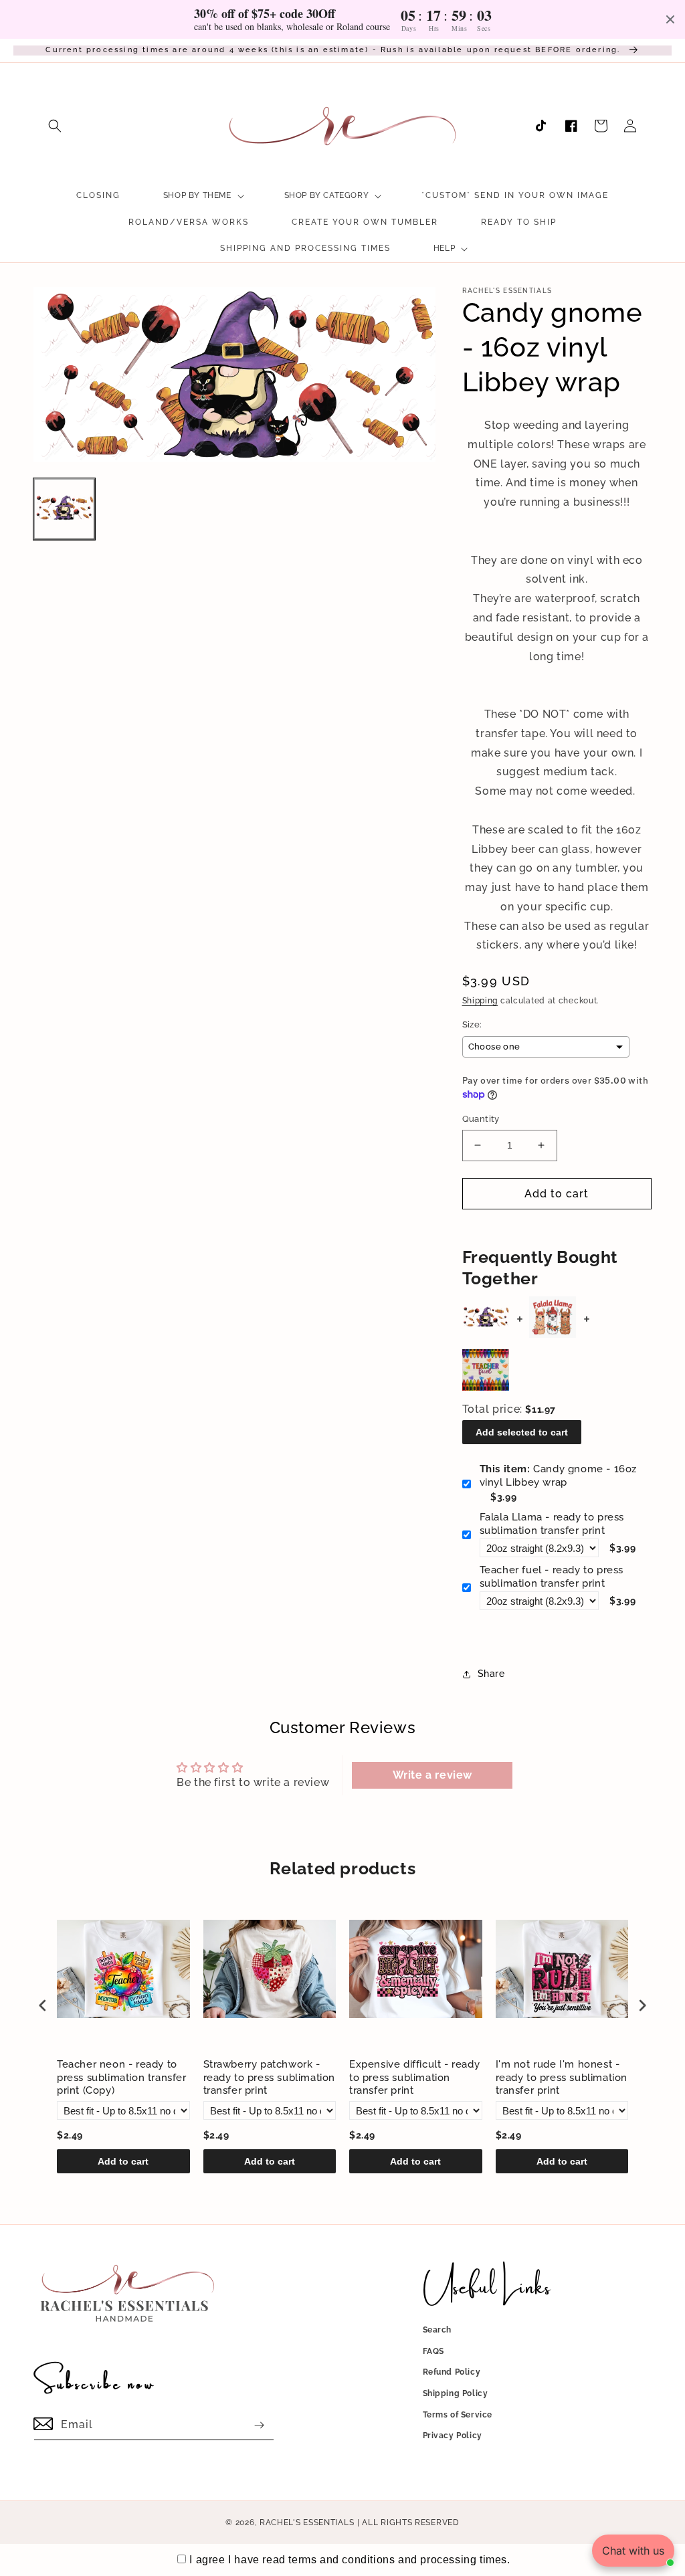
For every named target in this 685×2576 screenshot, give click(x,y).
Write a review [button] (432, 1775)
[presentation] (43, 2005)
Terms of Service (458, 2415)
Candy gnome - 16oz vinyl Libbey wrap (558, 1476)
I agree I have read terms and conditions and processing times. (350, 2560)
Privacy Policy (453, 2436)
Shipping (480, 1001)
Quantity (481, 1119)
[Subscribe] (259, 2425)
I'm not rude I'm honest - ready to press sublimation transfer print (562, 2077)
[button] (55, 126)
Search (437, 2330)
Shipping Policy (456, 2393)
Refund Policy (452, 2372)
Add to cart (123, 2161)
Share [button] (491, 1674)
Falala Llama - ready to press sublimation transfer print (552, 1524)
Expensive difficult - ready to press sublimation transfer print (414, 2077)
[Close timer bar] (670, 19)
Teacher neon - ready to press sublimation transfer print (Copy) (122, 2077)
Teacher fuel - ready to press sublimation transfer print (552, 1577)
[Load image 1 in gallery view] (64, 509)
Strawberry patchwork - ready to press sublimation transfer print (270, 2077)
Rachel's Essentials (307, 2522)
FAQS (433, 2351)
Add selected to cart (522, 1432)
